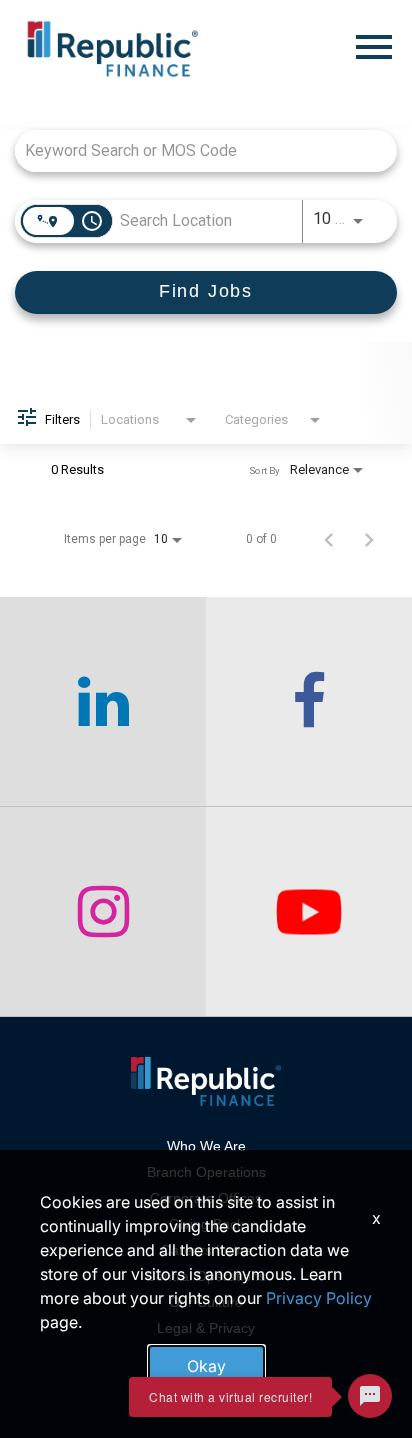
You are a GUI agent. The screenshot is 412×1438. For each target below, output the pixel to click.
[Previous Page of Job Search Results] (329, 539)
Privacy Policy (319, 1298)
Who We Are (206, 1146)
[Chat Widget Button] (370, 1396)
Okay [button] (206, 1366)
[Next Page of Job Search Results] (369, 539)
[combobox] (196, 150)
